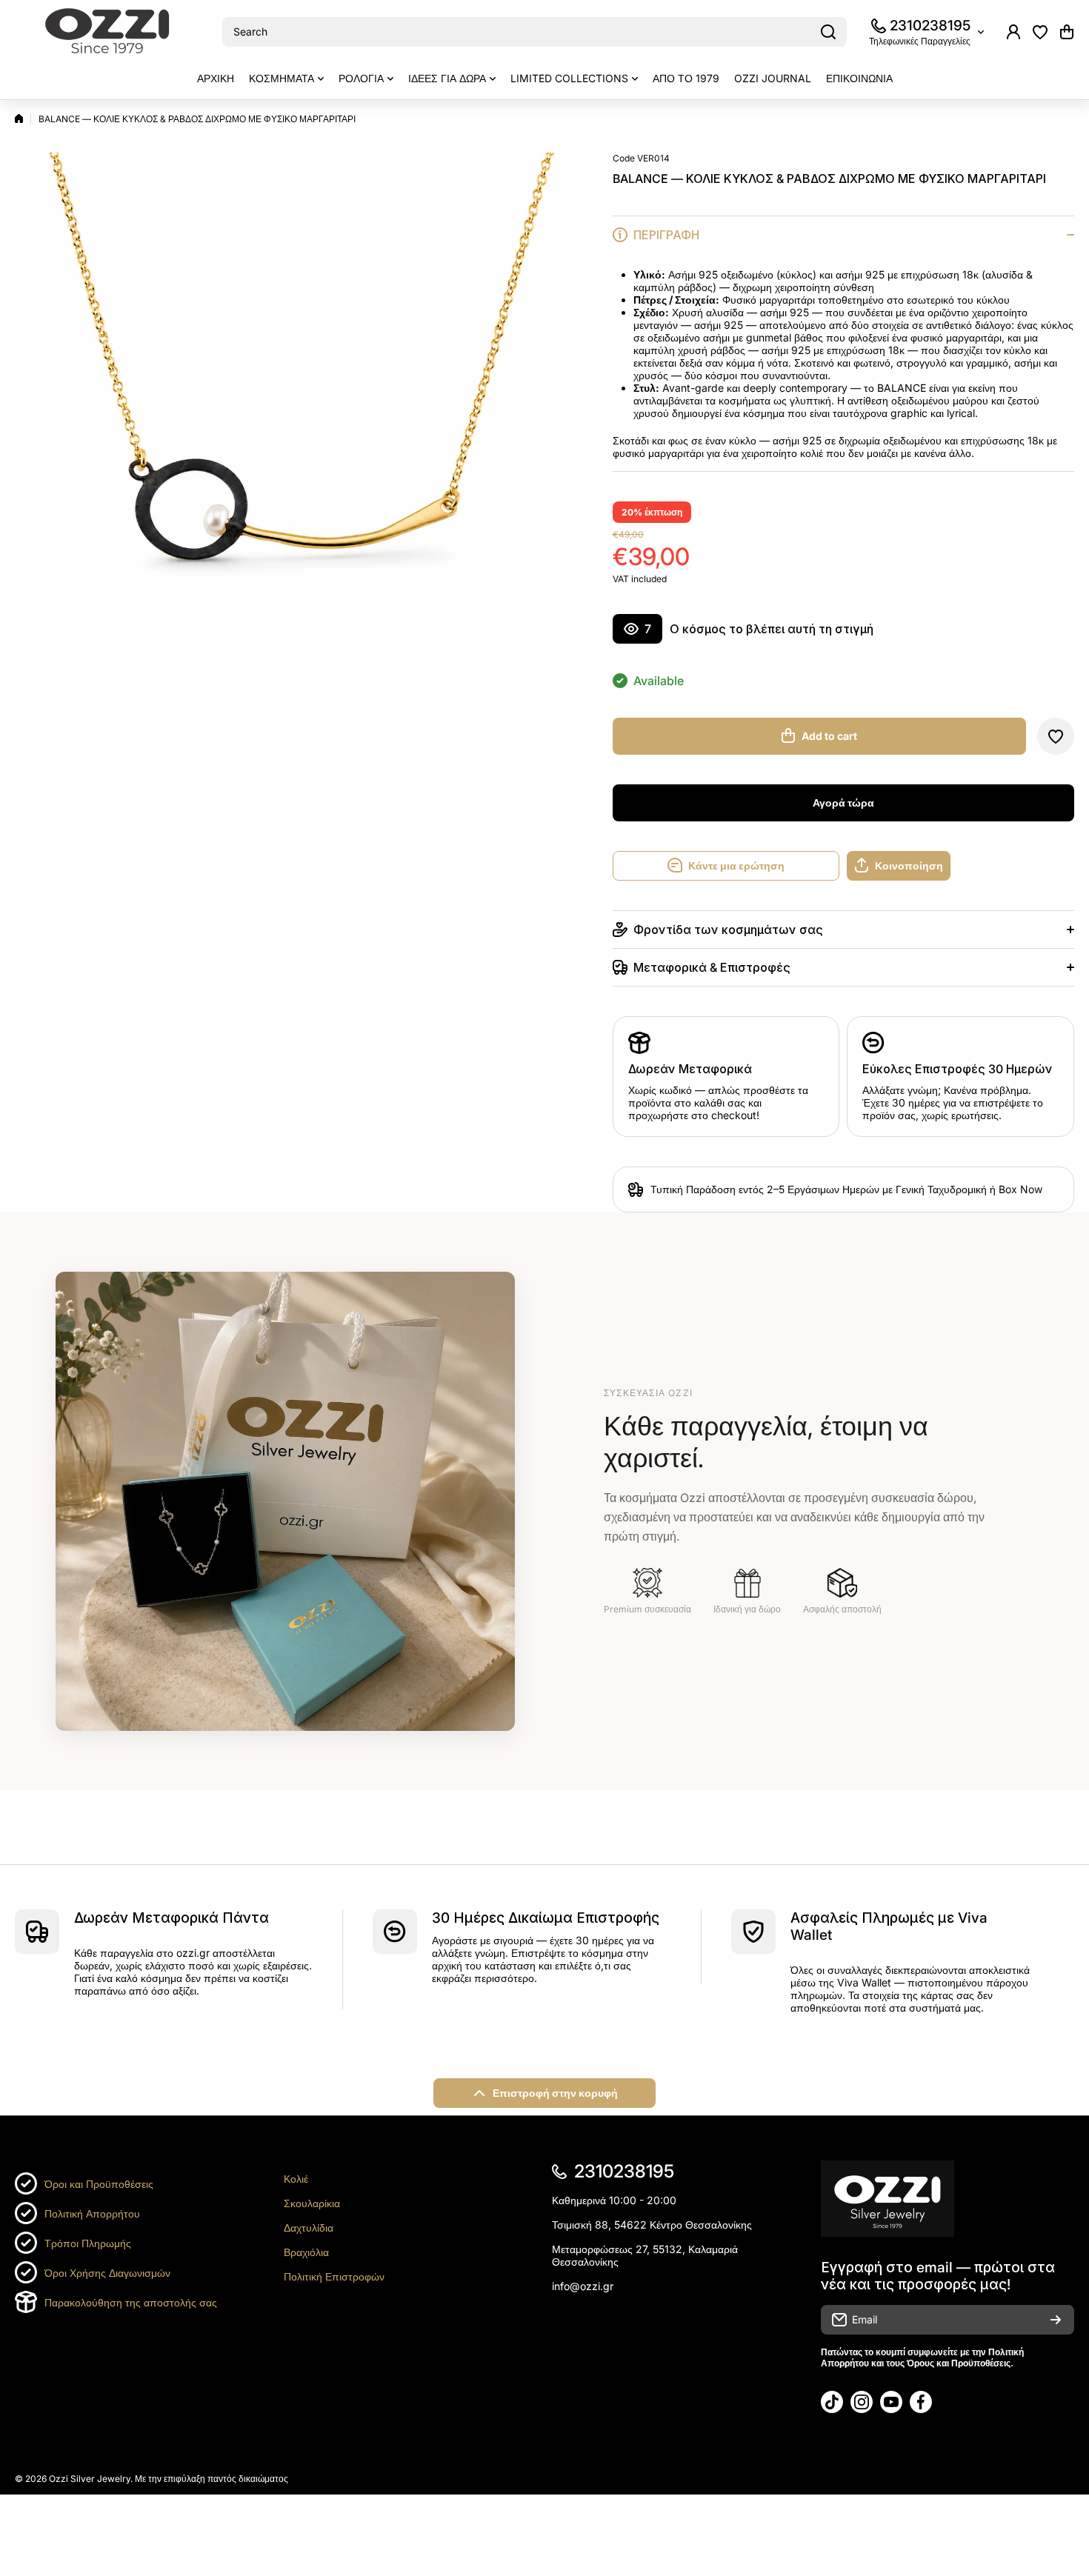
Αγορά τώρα (843, 803)
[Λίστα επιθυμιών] (1040, 32)
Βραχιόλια (306, 2252)
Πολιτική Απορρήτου (92, 2213)
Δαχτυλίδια (309, 2228)
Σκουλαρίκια (312, 2203)
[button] (1067, 32)
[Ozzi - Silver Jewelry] (107, 32)
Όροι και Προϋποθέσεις (99, 2184)
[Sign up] (1056, 2320)
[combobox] (534, 32)
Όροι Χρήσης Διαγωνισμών (107, 2273)
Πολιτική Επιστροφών (334, 2276)
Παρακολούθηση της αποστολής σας (131, 2302)
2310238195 (930, 26)
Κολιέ (296, 2179)
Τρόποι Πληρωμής (88, 2243)
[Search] (828, 32)
